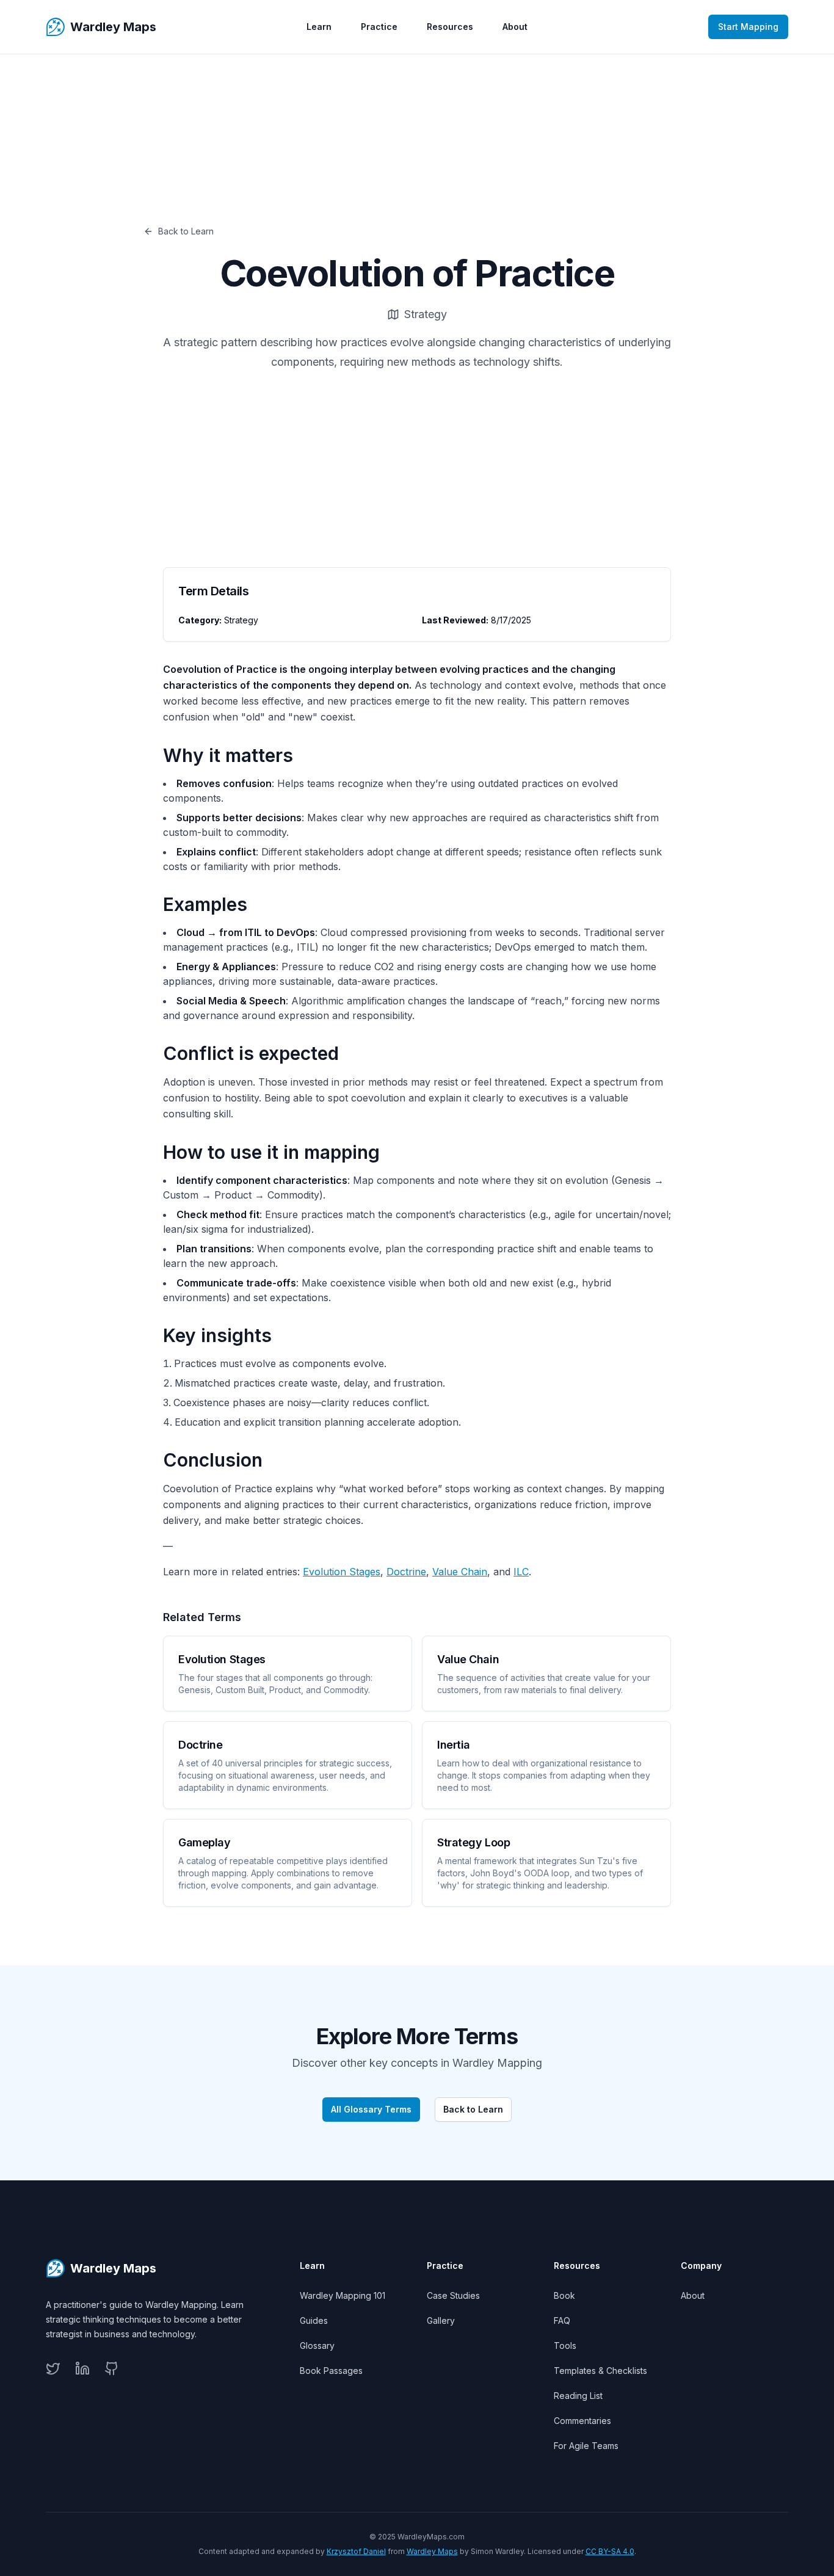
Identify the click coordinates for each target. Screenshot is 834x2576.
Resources (450, 27)
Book (564, 2295)
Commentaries (582, 2421)
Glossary (317, 2346)
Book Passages (331, 2371)
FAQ (562, 2320)
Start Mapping (748, 27)
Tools (565, 2346)
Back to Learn (186, 231)
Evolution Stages (342, 1572)
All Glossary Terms (371, 2109)
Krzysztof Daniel (356, 2551)
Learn (319, 27)
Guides (314, 2320)
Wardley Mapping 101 (343, 2295)
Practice (379, 27)
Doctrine (406, 1572)
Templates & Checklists (600, 2371)
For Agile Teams (586, 2446)
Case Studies (453, 2295)
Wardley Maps (432, 2551)
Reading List (578, 2396)
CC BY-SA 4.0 (610, 2551)
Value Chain (460, 1572)
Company (701, 2266)
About (515, 27)
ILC (521, 1572)
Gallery (441, 2320)
